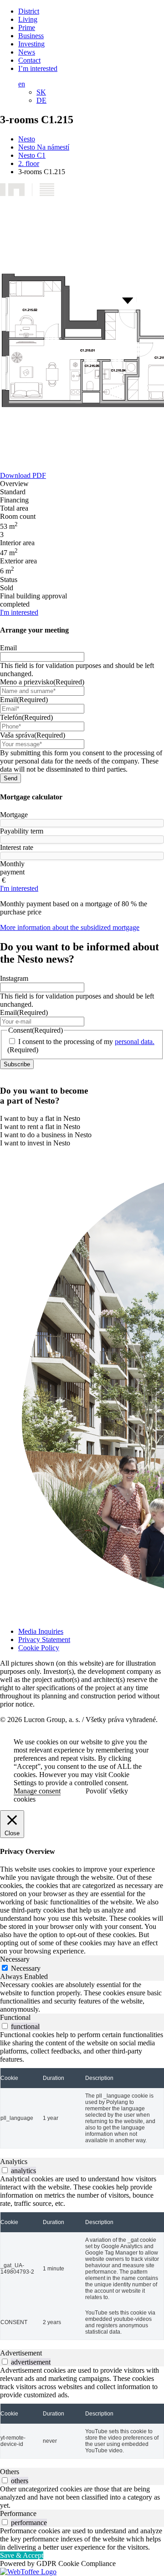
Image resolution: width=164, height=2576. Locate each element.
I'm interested (19, 612)
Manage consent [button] (37, 1791)
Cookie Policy (39, 1648)
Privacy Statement (44, 1640)
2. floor (29, 163)
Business (31, 36)
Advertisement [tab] (21, 2353)
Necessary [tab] (15, 1959)
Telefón (26, 717)
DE (41, 100)
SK (41, 92)
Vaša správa (33, 735)
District (29, 11)
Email (8, 648)
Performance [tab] (18, 2513)
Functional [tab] (15, 2017)
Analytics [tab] (14, 2162)
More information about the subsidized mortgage (70, 927)
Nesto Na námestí (44, 147)
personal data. (135, 1042)
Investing (31, 44)
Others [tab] (10, 2472)
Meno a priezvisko (42, 682)
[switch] (5, 2026)
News (27, 52)
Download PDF (23, 475)
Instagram (14, 978)
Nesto (27, 139)
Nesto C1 (32, 155)
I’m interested (38, 68)
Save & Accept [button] (22, 2555)
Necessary (26, 1968)
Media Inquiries (41, 1631)
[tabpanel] (82, 1997)
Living (28, 19)
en (22, 84)
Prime (27, 28)
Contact (29, 60)
